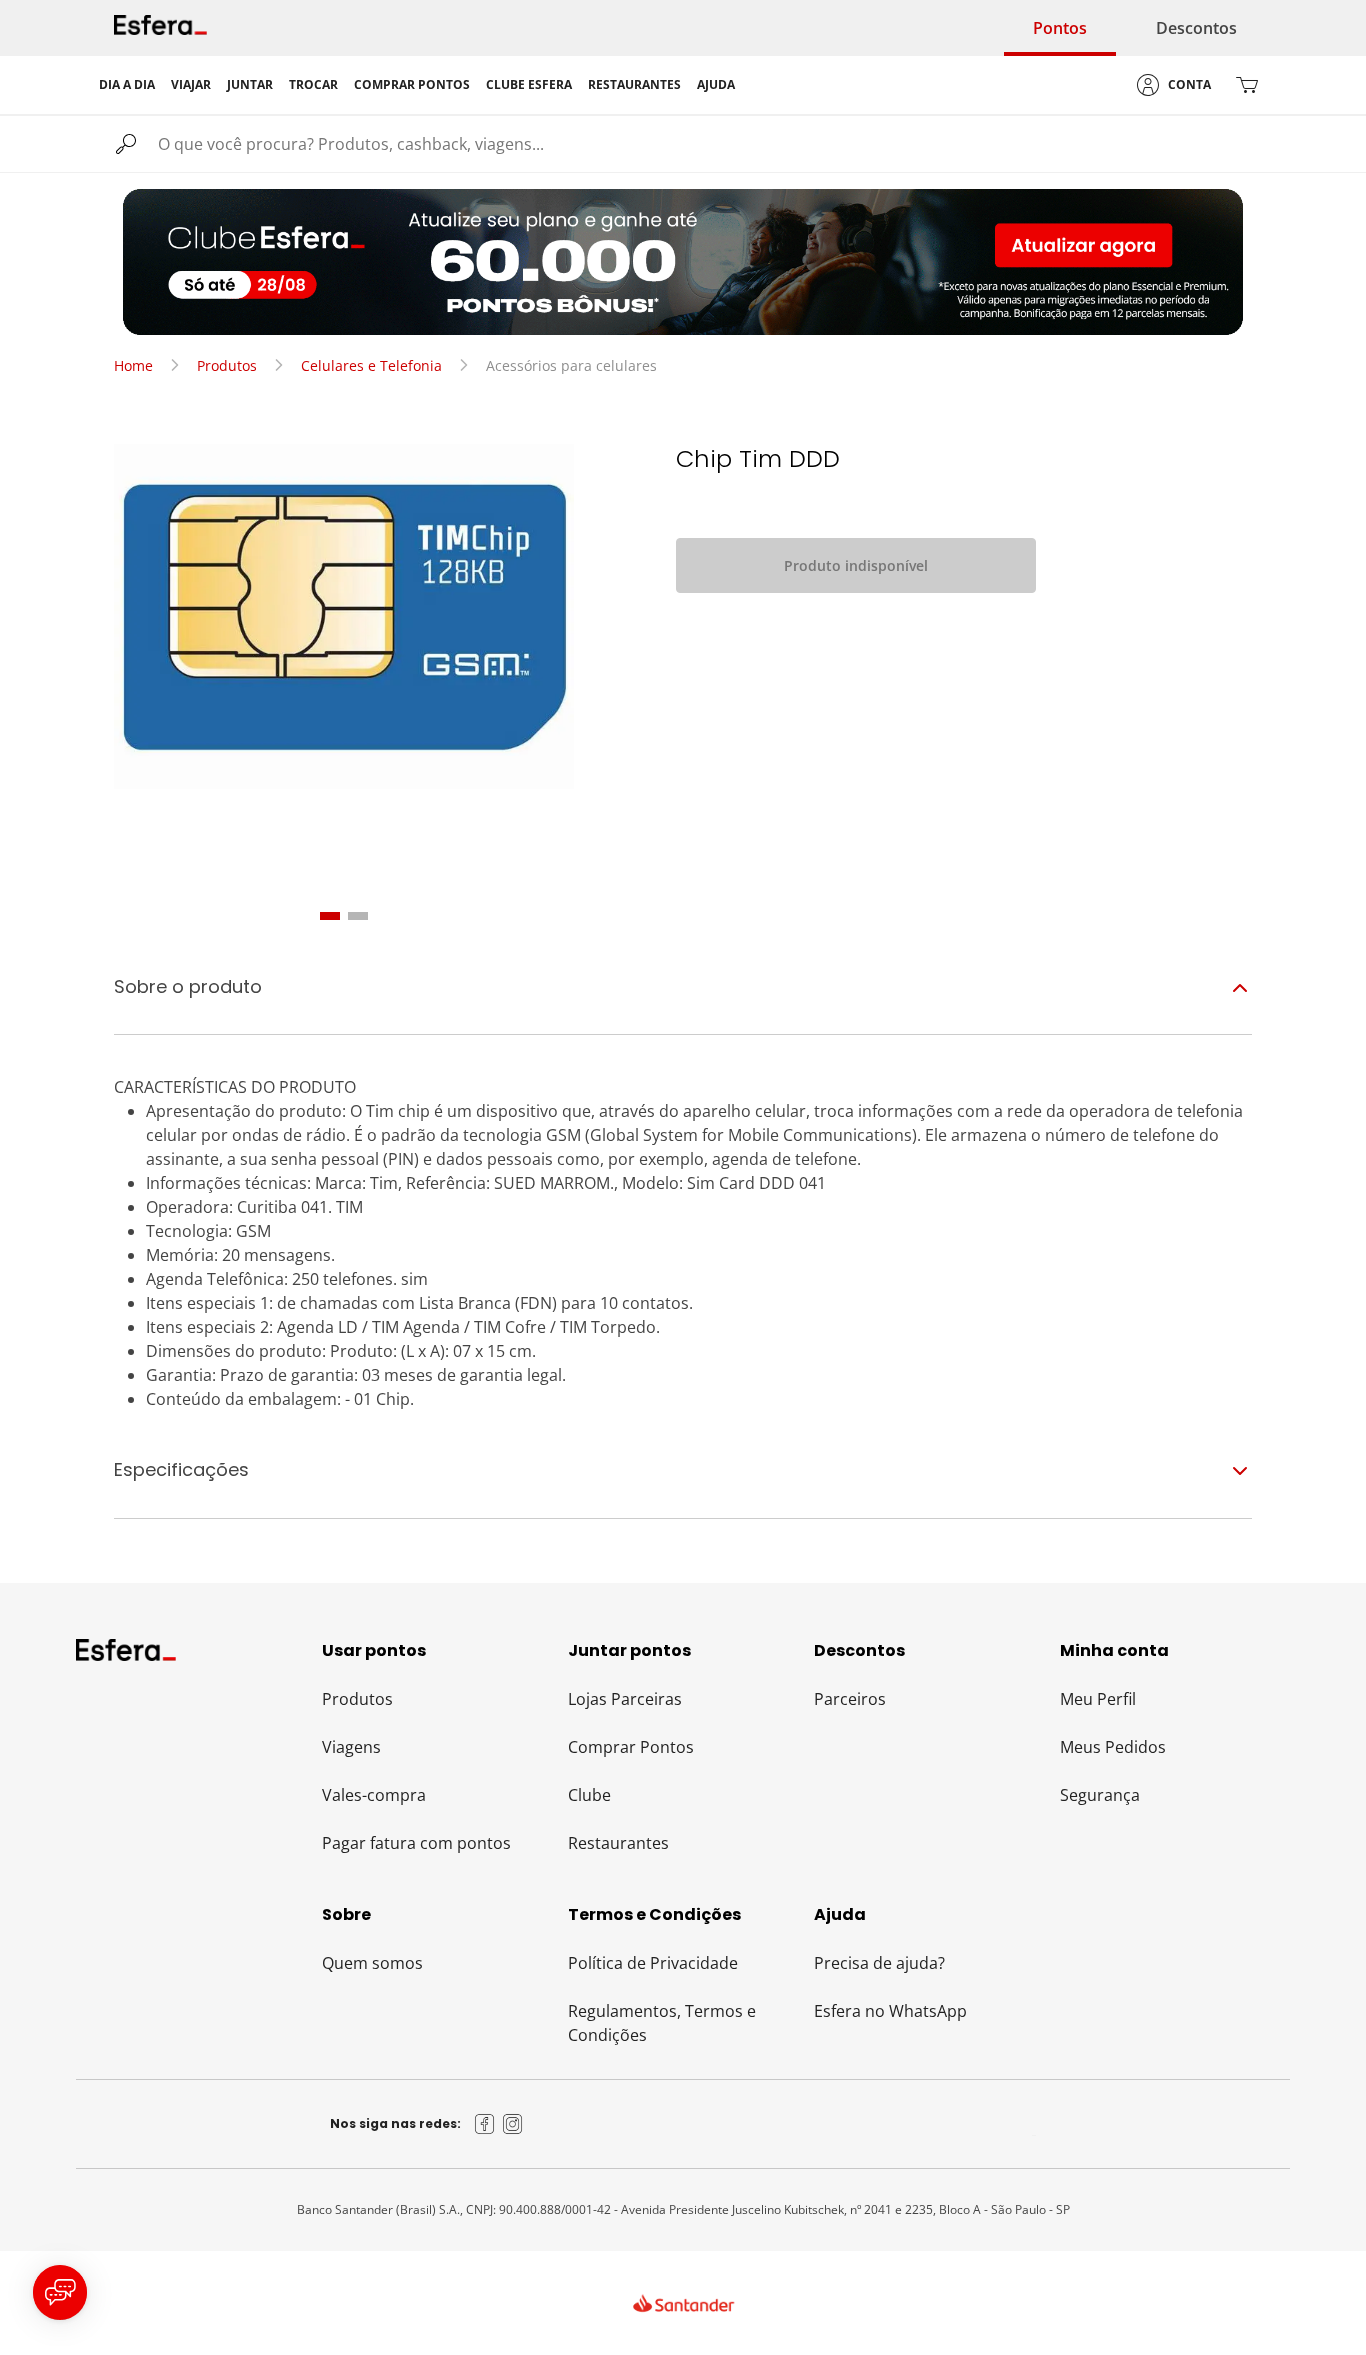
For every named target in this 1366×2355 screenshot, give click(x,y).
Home (133, 365)
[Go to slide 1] (330, 916)
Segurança (1100, 1795)
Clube (589, 1795)
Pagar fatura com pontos (416, 1843)
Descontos (1196, 28)
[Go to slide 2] (358, 916)
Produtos (227, 365)
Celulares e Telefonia (371, 365)
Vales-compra (374, 1795)
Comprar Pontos (631, 1747)
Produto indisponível (856, 565)
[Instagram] (513, 2124)
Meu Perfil (1098, 1699)
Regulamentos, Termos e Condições (662, 2023)
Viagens (351, 1747)
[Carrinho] (1247, 85)
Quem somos (372, 1963)
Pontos (1060, 28)
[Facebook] (485, 2124)
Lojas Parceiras (625, 1699)
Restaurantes (618, 1843)
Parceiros (850, 1699)
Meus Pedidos (1113, 1747)
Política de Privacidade (653, 1963)
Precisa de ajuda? (879, 1963)
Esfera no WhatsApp (890, 2011)
